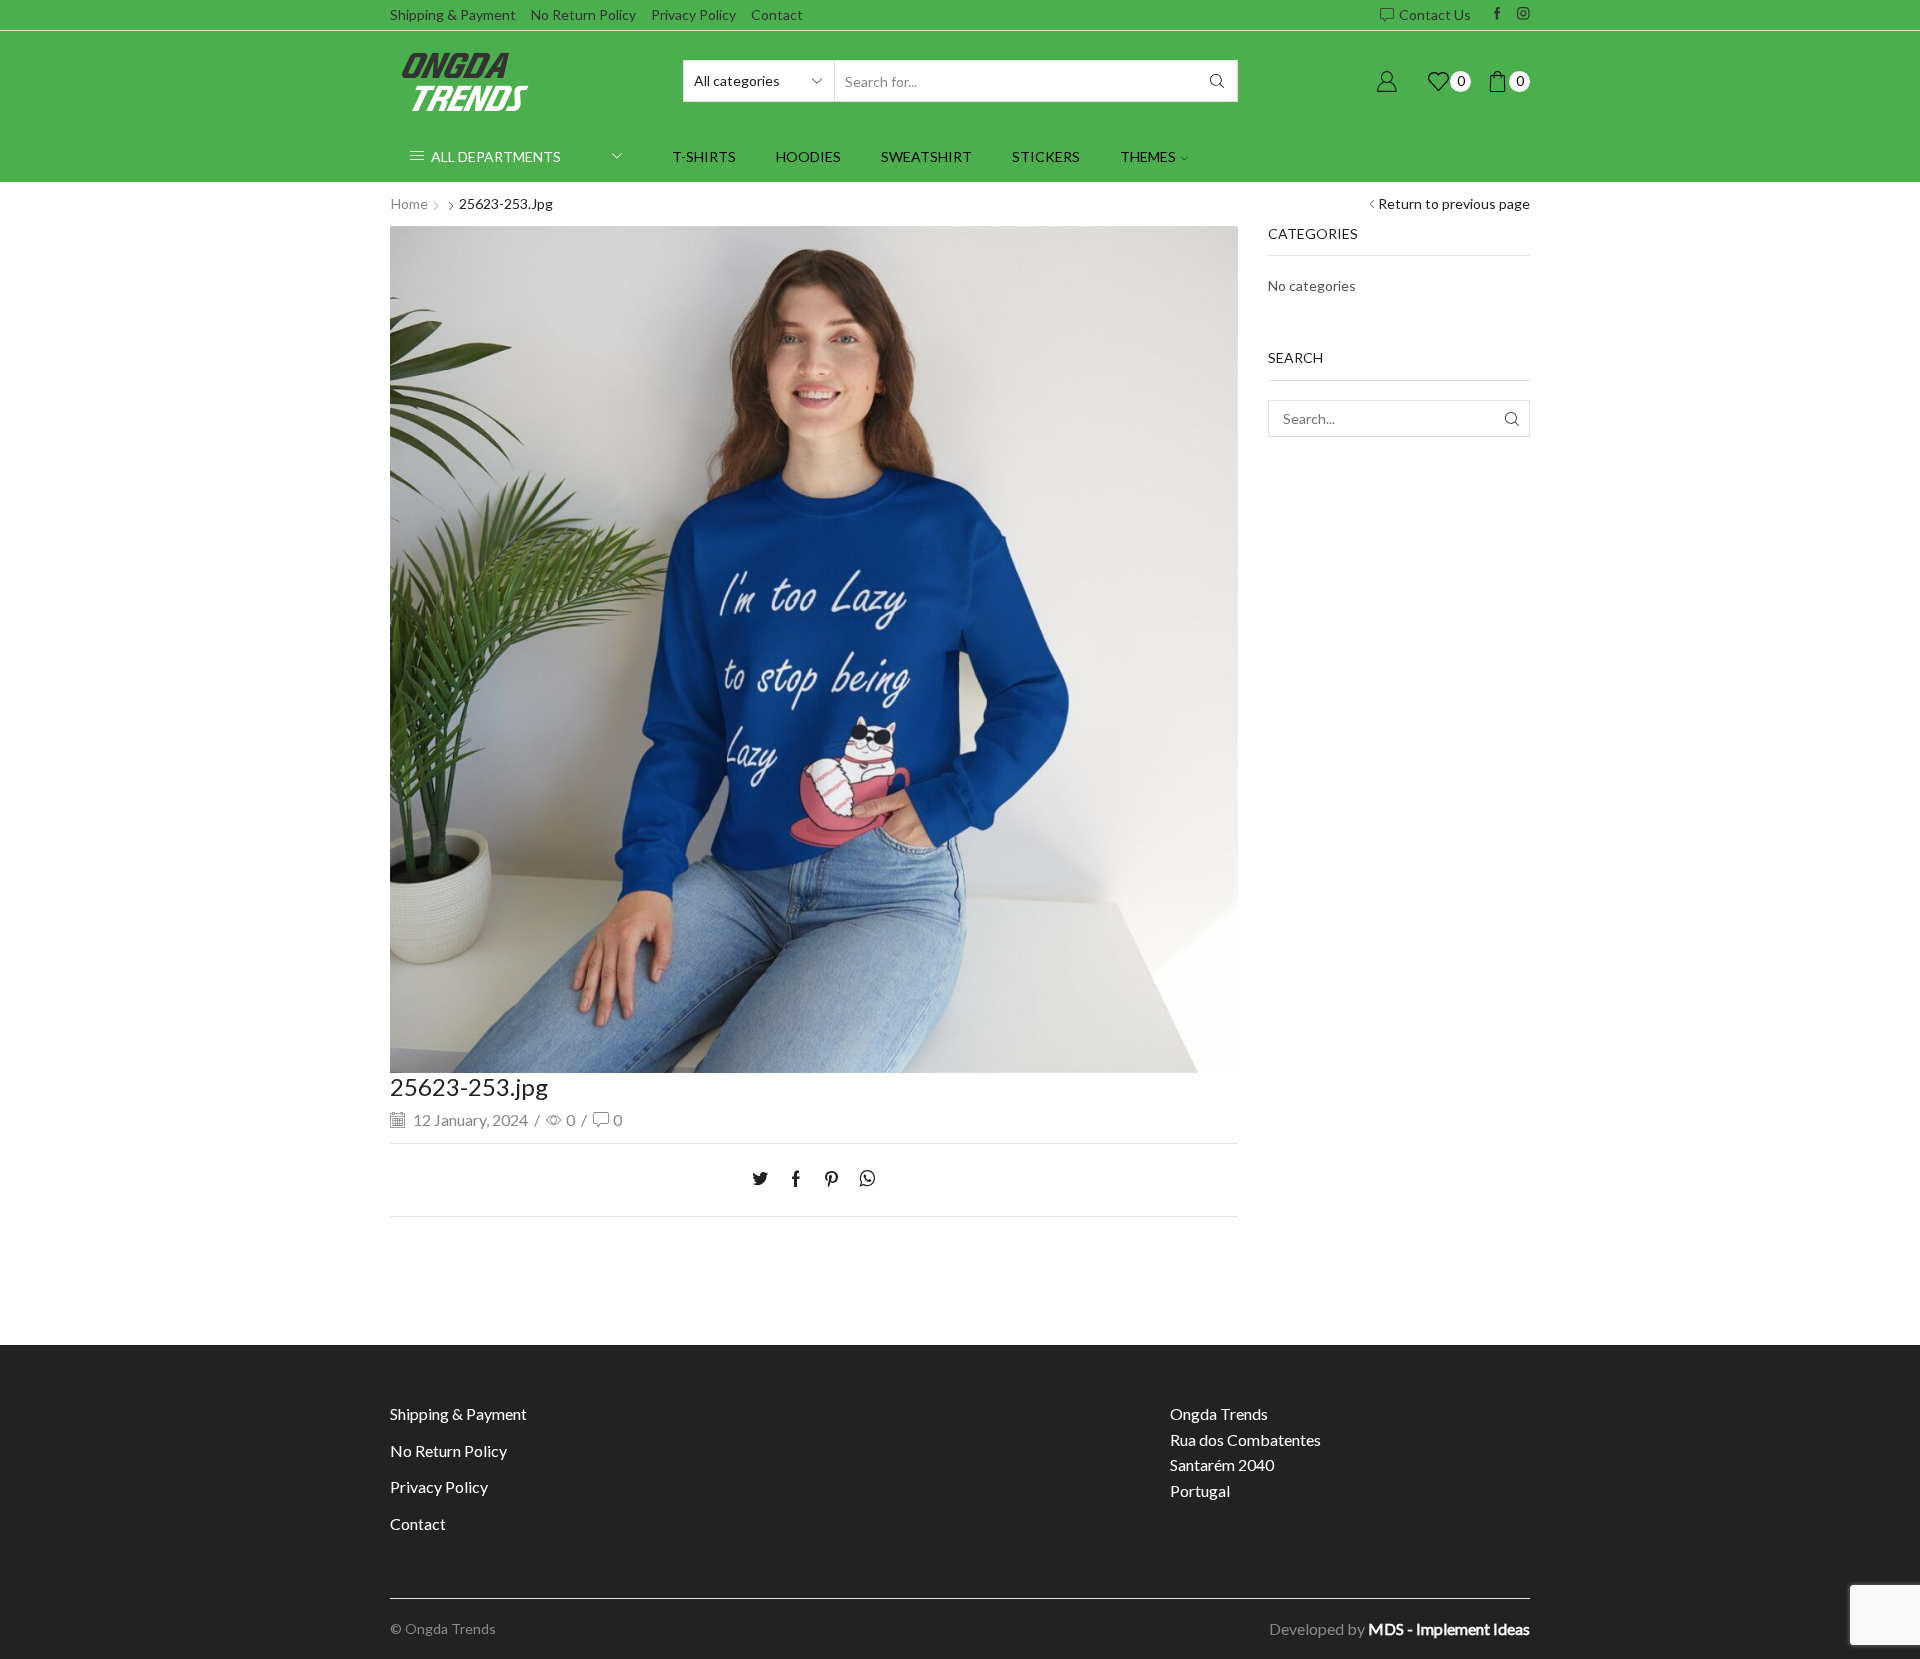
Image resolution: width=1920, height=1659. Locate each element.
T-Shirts (704, 156)
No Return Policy (583, 14)
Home (409, 203)
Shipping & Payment (453, 14)
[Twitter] (765, 1179)
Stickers (1046, 156)
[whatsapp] (862, 1179)
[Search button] (1217, 81)
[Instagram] (1523, 14)
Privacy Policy (693, 14)
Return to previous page (1454, 203)
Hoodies (808, 156)
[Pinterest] (831, 1179)
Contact (777, 14)
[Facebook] (1497, 14)
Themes (1148, 156)
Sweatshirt (926, 156)
